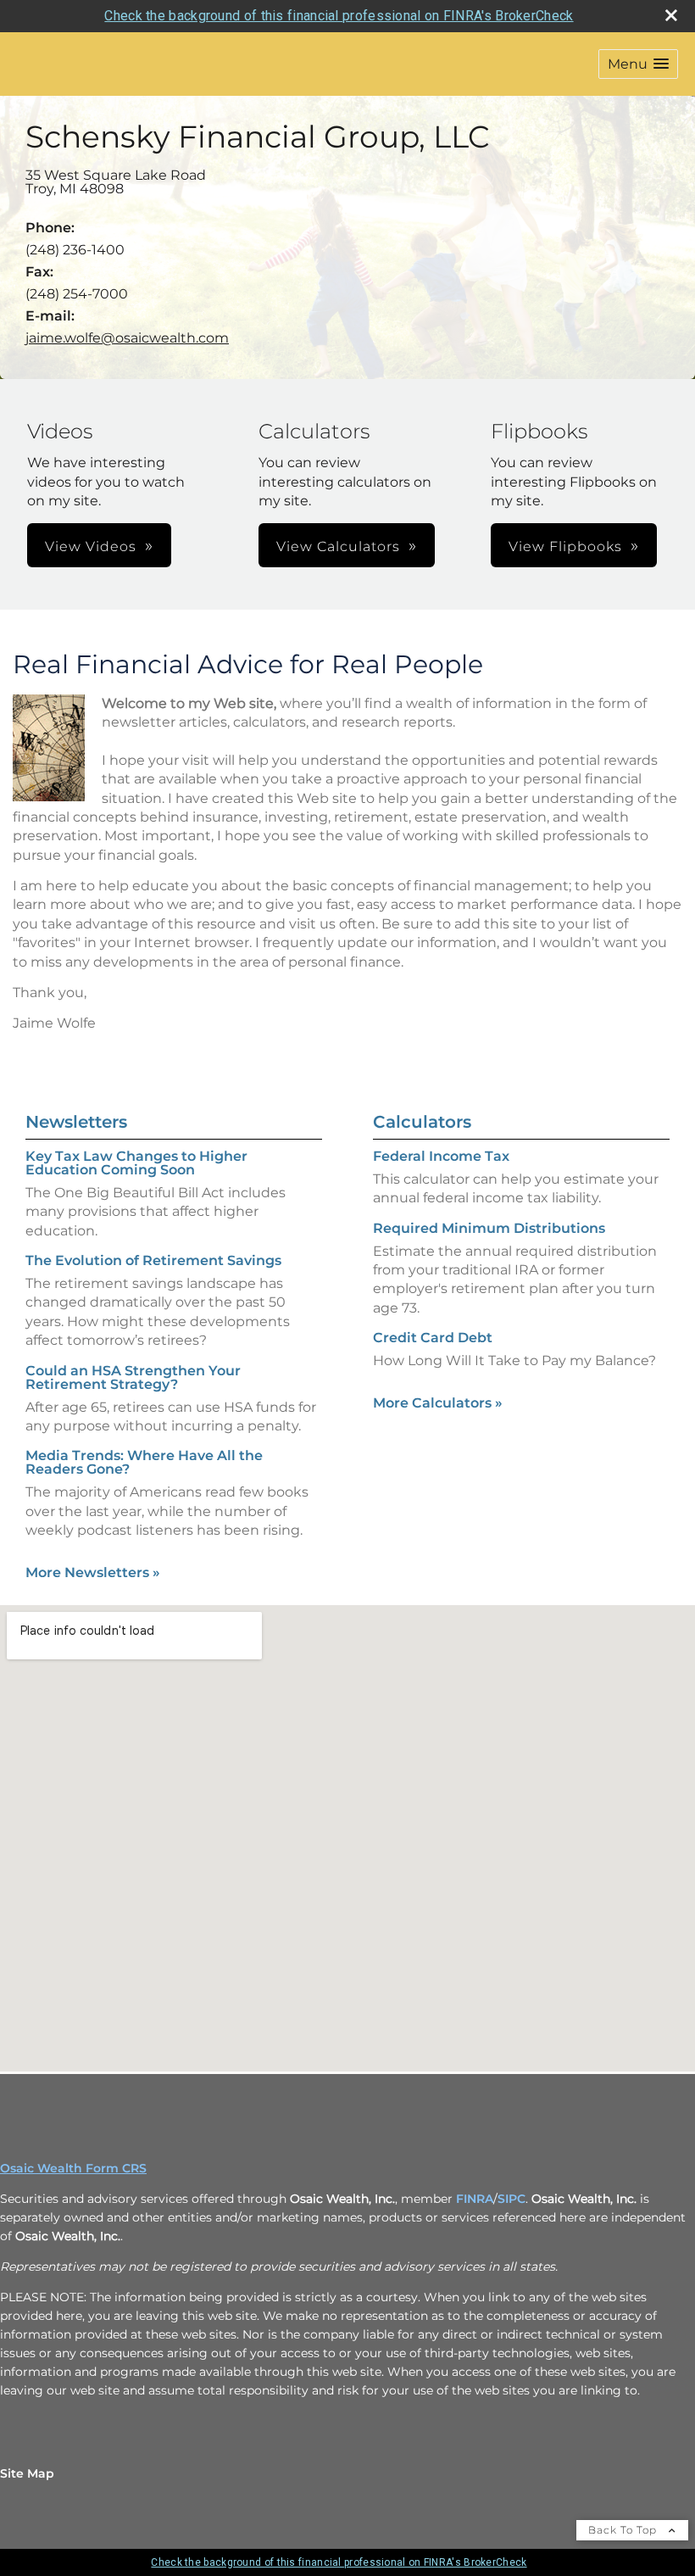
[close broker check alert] (671, 15)
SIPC (512, 2199)
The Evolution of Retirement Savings (153, 1260)
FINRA (475, 2199)
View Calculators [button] (338, 546)
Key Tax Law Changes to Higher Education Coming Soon (136, 1163)
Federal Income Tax (441, 1156)
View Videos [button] (91, 546)
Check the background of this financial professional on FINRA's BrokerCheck (339, 16)
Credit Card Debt (433, 1338)
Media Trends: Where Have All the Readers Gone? (144, 1462)
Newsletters (76, 1122)
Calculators (422, 1122)
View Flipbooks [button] (565, 546)
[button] (638, 64)
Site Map (27, 2473)
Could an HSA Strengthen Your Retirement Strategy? (133, 1377)
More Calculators (438, 1403)
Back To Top (624, 2530)
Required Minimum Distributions (489, 1228)
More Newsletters (93, 1572)
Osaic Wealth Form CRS (73, 2168)
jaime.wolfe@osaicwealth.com (127, 338)
